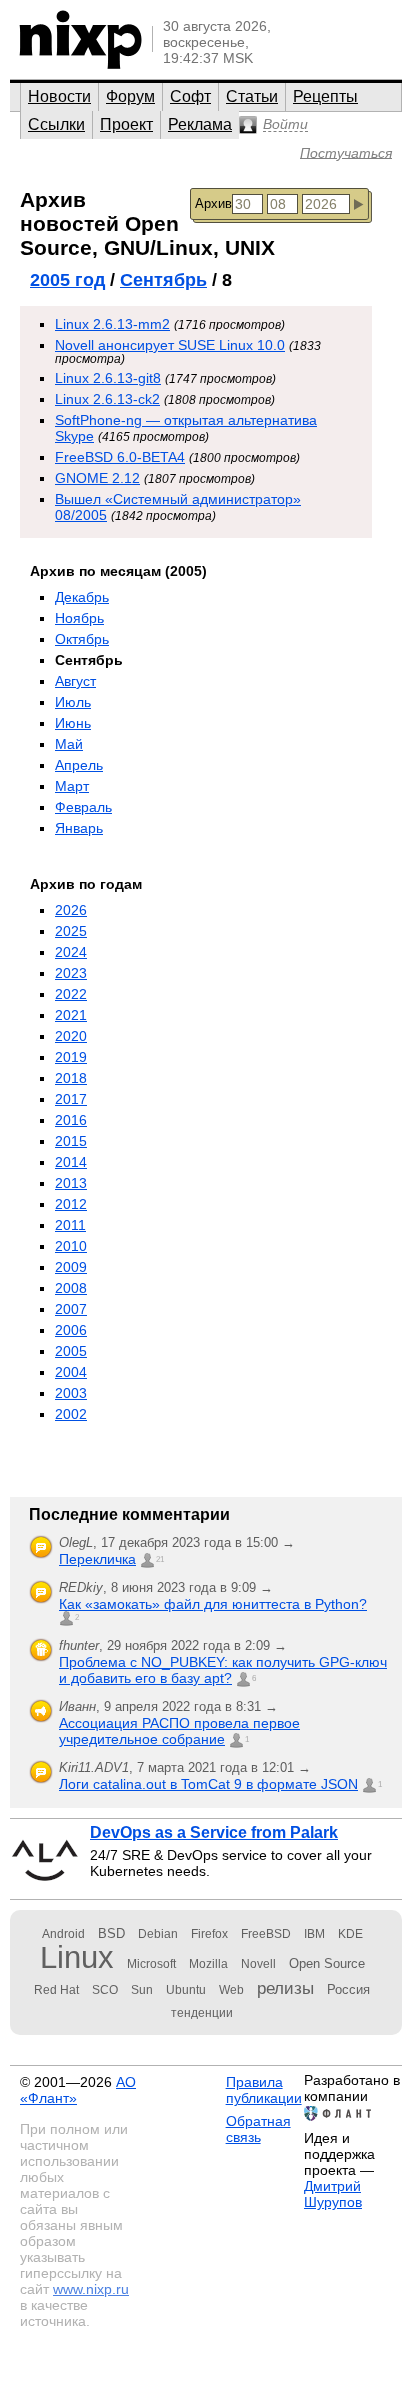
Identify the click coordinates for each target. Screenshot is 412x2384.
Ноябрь (79, 618)
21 (160, 1559)
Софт (190, 96)
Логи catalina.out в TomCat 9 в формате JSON (208, 1784)
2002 (71, 1414)
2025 (71, 931)
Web (231, 1990)
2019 (71, 1057)
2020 (71, 1036)
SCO (105, 1990)
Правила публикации (264, 2090)
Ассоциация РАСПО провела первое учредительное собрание (179, 1731)
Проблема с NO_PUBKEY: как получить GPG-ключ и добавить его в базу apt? (223, 1670)
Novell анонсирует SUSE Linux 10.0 (170, 345)
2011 (70, 1225)
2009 (71, 1267)
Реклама (200, 124)
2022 (71, 994)
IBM (314, 1934)
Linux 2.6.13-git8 (108, 378)
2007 (71, 1309)
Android (63, 1934)
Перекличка (97, 1559)
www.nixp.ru (91, 2289)
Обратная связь (258, 2129)
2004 (71, 1372)
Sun (142, 1990)
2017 (71, 1099)
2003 (71, 1393)
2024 (71, 952)
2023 (71, 973)
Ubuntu (186, 1990)
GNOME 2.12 (97, 478)
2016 (71, 1120)
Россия (348, 1989)
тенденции (202, 2013)
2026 (71, 910)
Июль (73, 702)
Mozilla (208, 1964)
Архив (213, 203)
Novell (258, 1964)
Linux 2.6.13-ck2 (107, 399)
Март (72, 786)
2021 (71, 1015)
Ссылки (56, 124)
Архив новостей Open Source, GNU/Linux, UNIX (147, 223)
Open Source (327, 1963)
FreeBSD (266, 1934)
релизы (285, 1988)
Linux (77, 1957)
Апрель (79, 765)
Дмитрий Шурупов (333, 2194)
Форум (130, 96)
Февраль (83, 807)
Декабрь (82, 597)
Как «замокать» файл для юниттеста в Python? (213, 1604)
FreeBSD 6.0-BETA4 (120, 457)
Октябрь (82, 639)
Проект (126, 124)
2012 (71, 1204)
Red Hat (56, 1990)
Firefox (209, 1934)
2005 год (67, 280)
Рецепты (325, 96)
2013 (71, 1183)
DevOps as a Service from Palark (214, 1832)
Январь (79, 828)
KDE (350, 1934)
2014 (71, 1162)
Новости (59, 96)
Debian (158, 1934)
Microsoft (151, 1964)
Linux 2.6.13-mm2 (112, 324)
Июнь (73, 723)
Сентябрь (163, 280)
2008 (71, 1288)
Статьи (252, 96)
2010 (71, 1246)
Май (69, 744)
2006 (71, 1330)
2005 (71, 1351)
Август (75, 681)
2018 (71, 1078)
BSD (111, 1933)
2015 (71, 1141)
